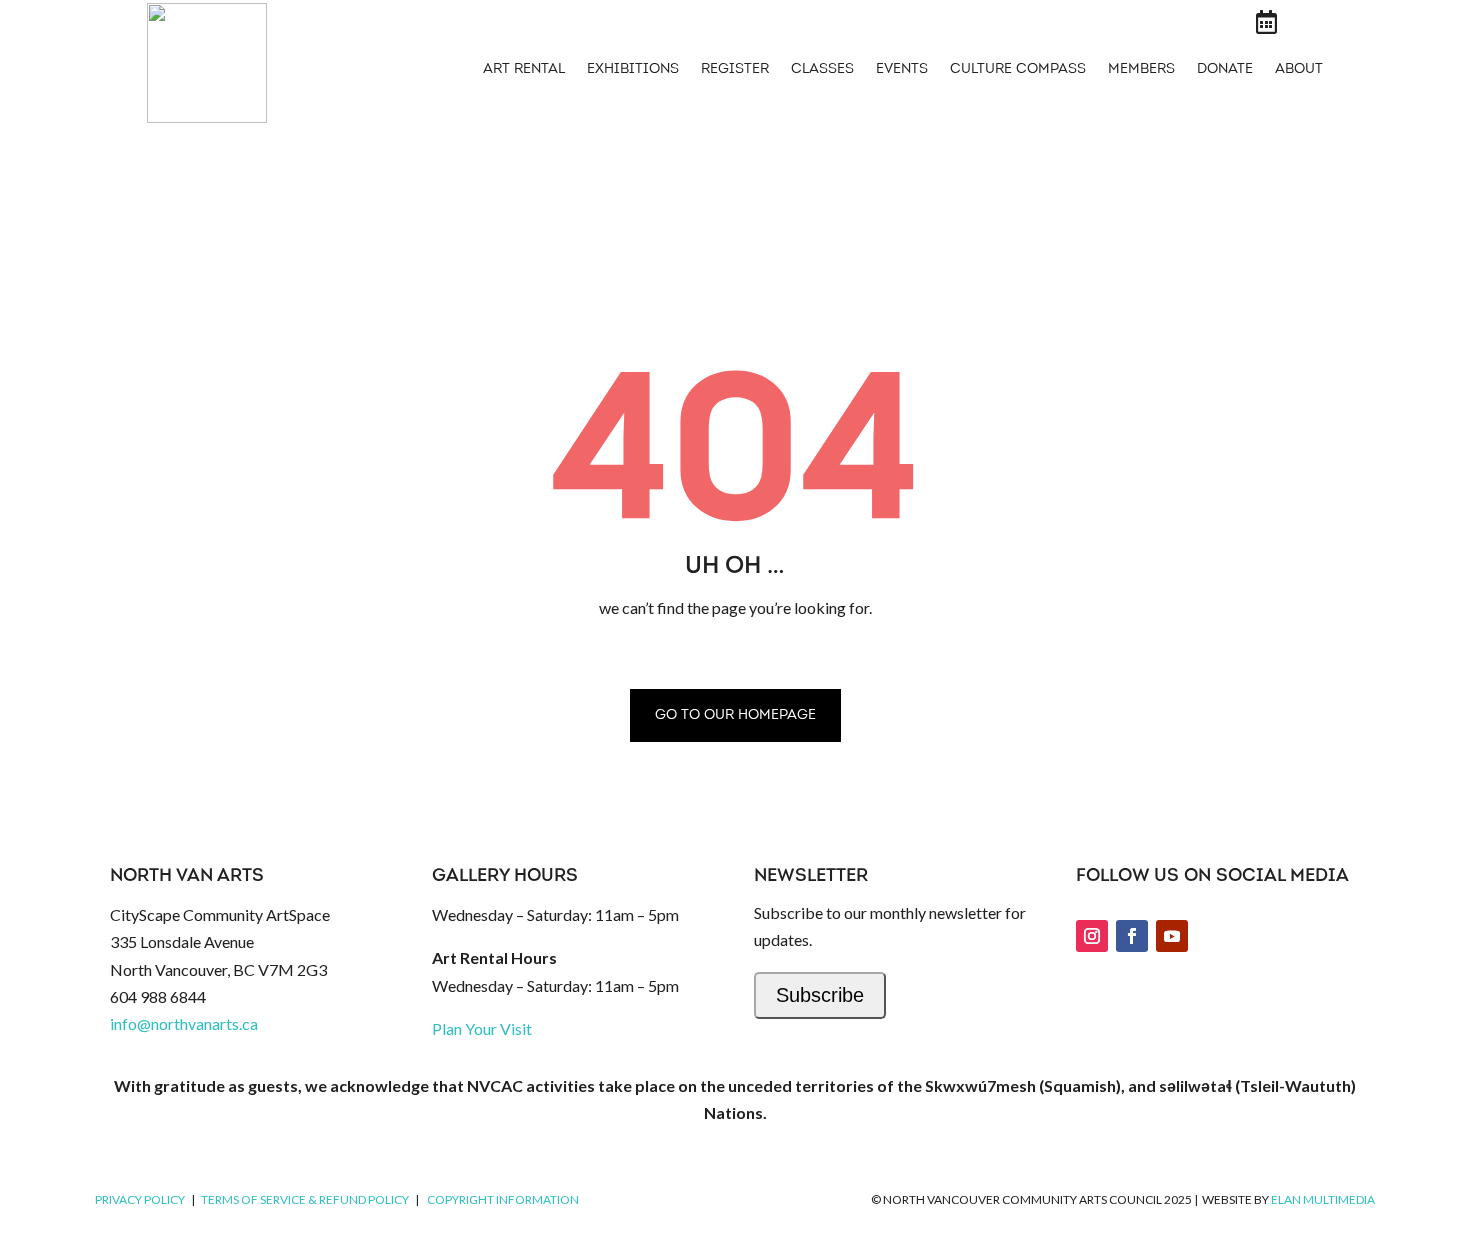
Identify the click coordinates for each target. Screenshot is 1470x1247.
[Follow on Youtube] (1172, 936)
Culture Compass (1018, 70)
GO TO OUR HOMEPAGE (735, 715)
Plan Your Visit (482, 1028)
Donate (1225, 70)
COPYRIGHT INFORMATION (503, 1199)
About (1299, 70)
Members (1141, 70)
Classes (822, 70)
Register (735, 70)
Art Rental (524, 70)
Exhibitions (633, 70)
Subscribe (820, 995)
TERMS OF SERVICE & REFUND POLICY (305, 1199)
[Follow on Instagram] (1092, 936)
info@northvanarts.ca (184, 1023)
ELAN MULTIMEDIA (1323, 1199)
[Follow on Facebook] (1132, 936)
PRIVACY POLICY (140, 1199)
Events (902, 70)
